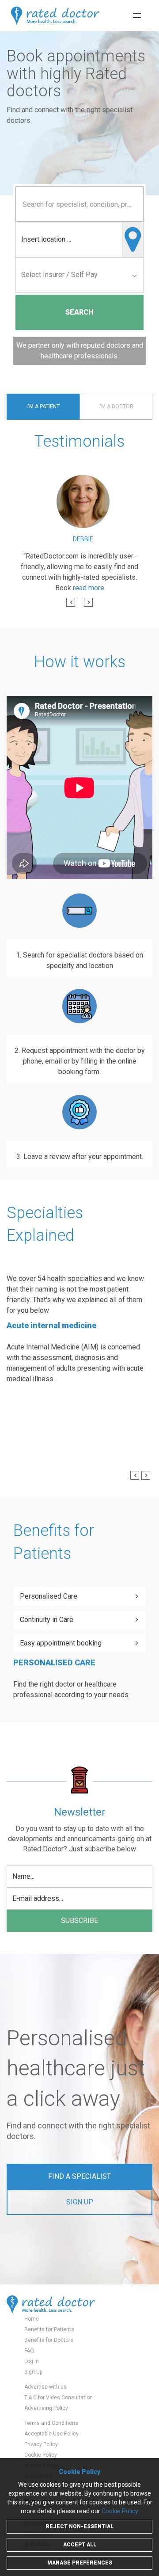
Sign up (80, 2202)
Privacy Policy (41, 2444)
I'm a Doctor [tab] (116, 407)
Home (32, 2319)
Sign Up (33, 2372)
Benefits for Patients (49, 2329)
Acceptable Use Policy (51, 2434)
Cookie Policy (41, 2455)
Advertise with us (45, 2387)
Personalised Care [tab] (49, 1596)
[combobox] (79, 204)
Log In (32, 2361)
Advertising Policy (46, 2408)
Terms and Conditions (51, 2423)
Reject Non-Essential (79, 2527)
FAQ (29, 2351)
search (79, 312)
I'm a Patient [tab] (43, 407)
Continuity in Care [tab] (47, 1620)
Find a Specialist (79, 2176)
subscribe (79, 1921)
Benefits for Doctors (49, 2340)
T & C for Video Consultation (59, 2397)
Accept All (80, 2545)
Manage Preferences (80, 2563)
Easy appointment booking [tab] (61, 1643)
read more (89, 588)
